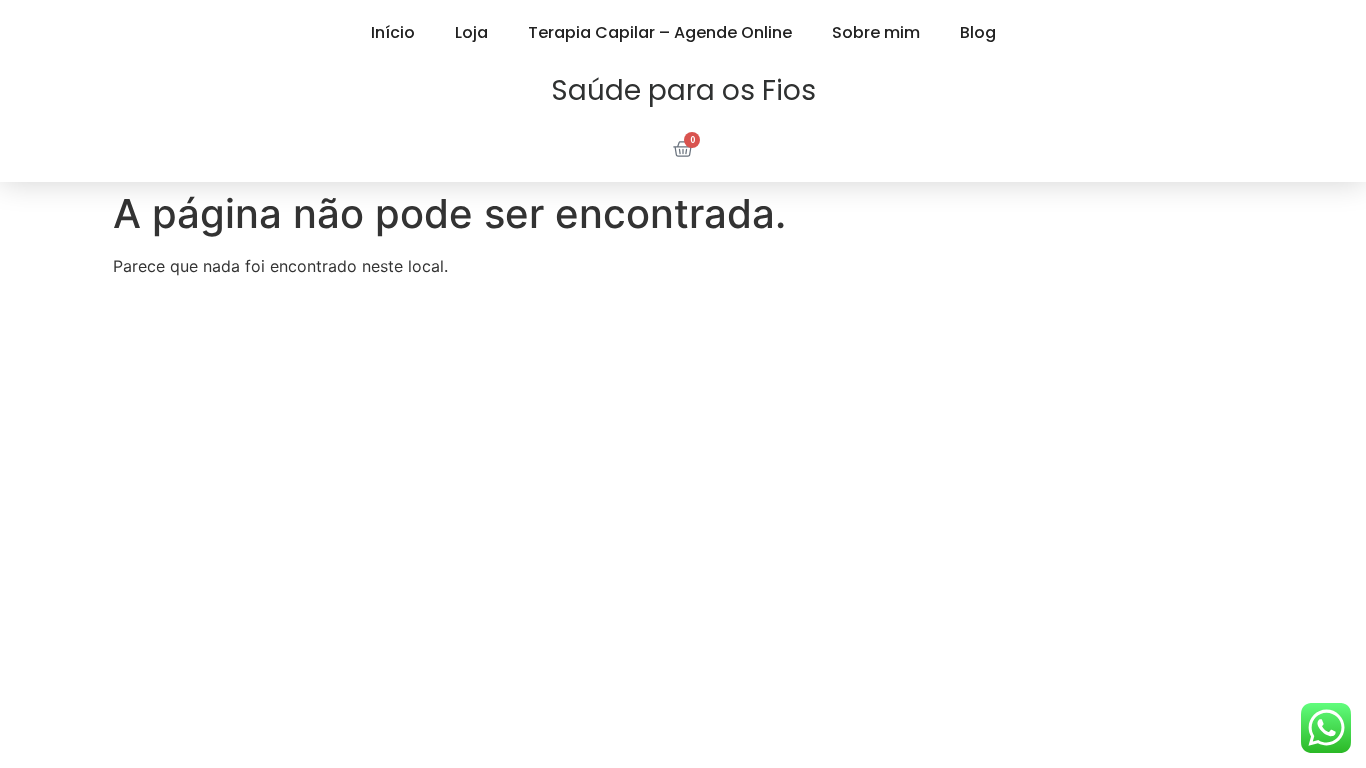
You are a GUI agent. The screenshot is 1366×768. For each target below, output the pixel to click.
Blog (978, 32)
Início (393, 32)
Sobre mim (876, 32)
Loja (471, 32)
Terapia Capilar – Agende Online (660, 32)
